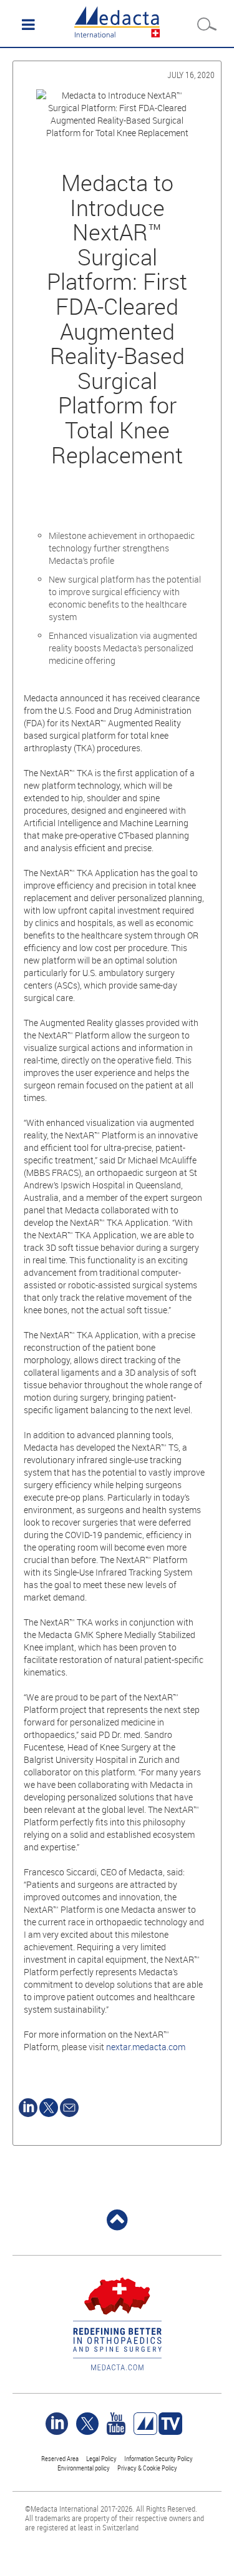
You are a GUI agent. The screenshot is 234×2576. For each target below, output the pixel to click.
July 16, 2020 (191, 75)
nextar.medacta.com (146, 2047)
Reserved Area (60, 2458)
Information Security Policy (158, 2458)
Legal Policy (101, 2458)
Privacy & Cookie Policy (147, 2468)
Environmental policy (84, 2468)
